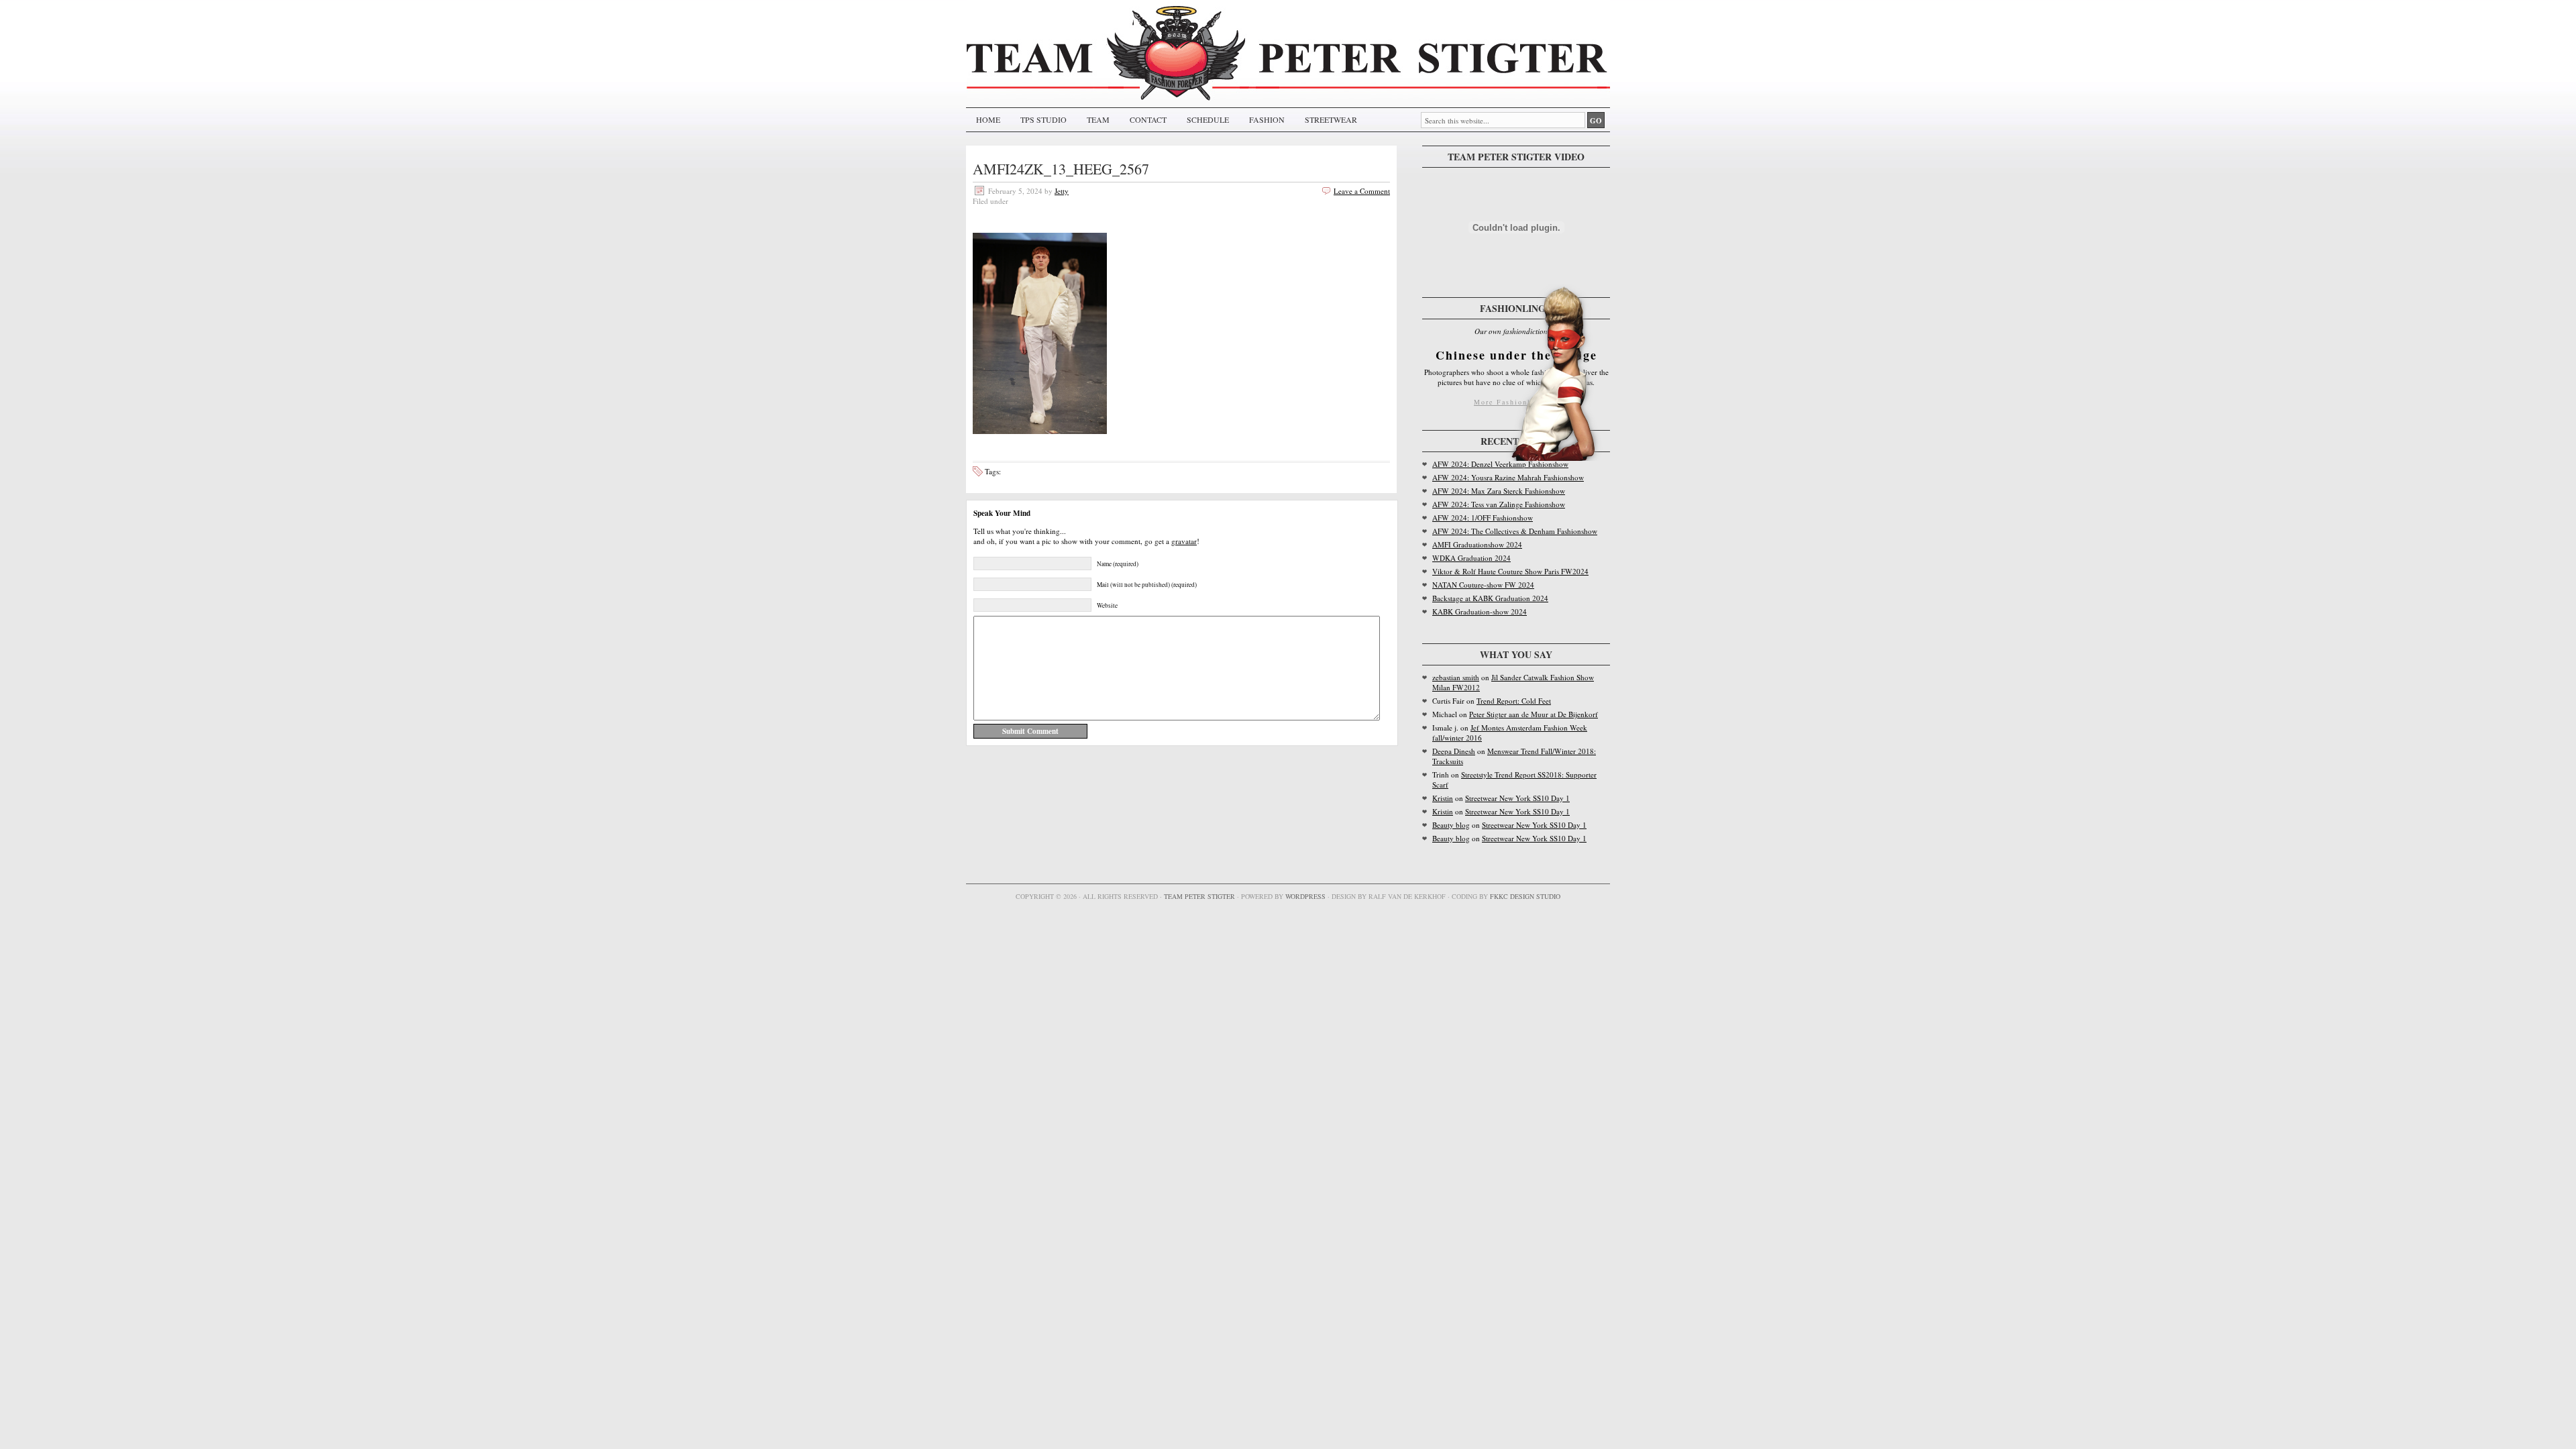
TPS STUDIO (1043, 119)
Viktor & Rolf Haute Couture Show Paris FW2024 (1510, 571)
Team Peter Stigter (1199, 896)
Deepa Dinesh (1454, 751)
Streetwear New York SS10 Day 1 (1517, 798)
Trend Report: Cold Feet (1514, 701)
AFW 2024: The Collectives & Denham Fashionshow (1515, 531)
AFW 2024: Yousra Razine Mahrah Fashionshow (1508, 477)
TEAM (1098, 119)
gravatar (1184, 541)
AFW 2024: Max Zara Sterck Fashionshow (1499, 491)
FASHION (1267, 119)
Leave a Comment (1362, 191)
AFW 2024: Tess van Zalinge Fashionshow (1499, 504)
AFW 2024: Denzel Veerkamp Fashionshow (1500, 464)
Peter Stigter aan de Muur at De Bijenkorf (1534, 714)
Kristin (1443, 798)
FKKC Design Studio (1525, 896)
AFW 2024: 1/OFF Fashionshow (1483, 518)
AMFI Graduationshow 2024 (1477, 544)
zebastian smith (1456, 677)
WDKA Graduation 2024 (1471, 558)
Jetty (1062, 191)
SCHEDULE (1208, 119)
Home (988, 119)
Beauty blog (1451, 825)
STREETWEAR (1331, 119)
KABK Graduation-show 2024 (1480, 611)
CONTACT (1148, 119)
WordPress (1305, 896)
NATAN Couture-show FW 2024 (1483, 585)
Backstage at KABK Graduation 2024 (1490, 598)
